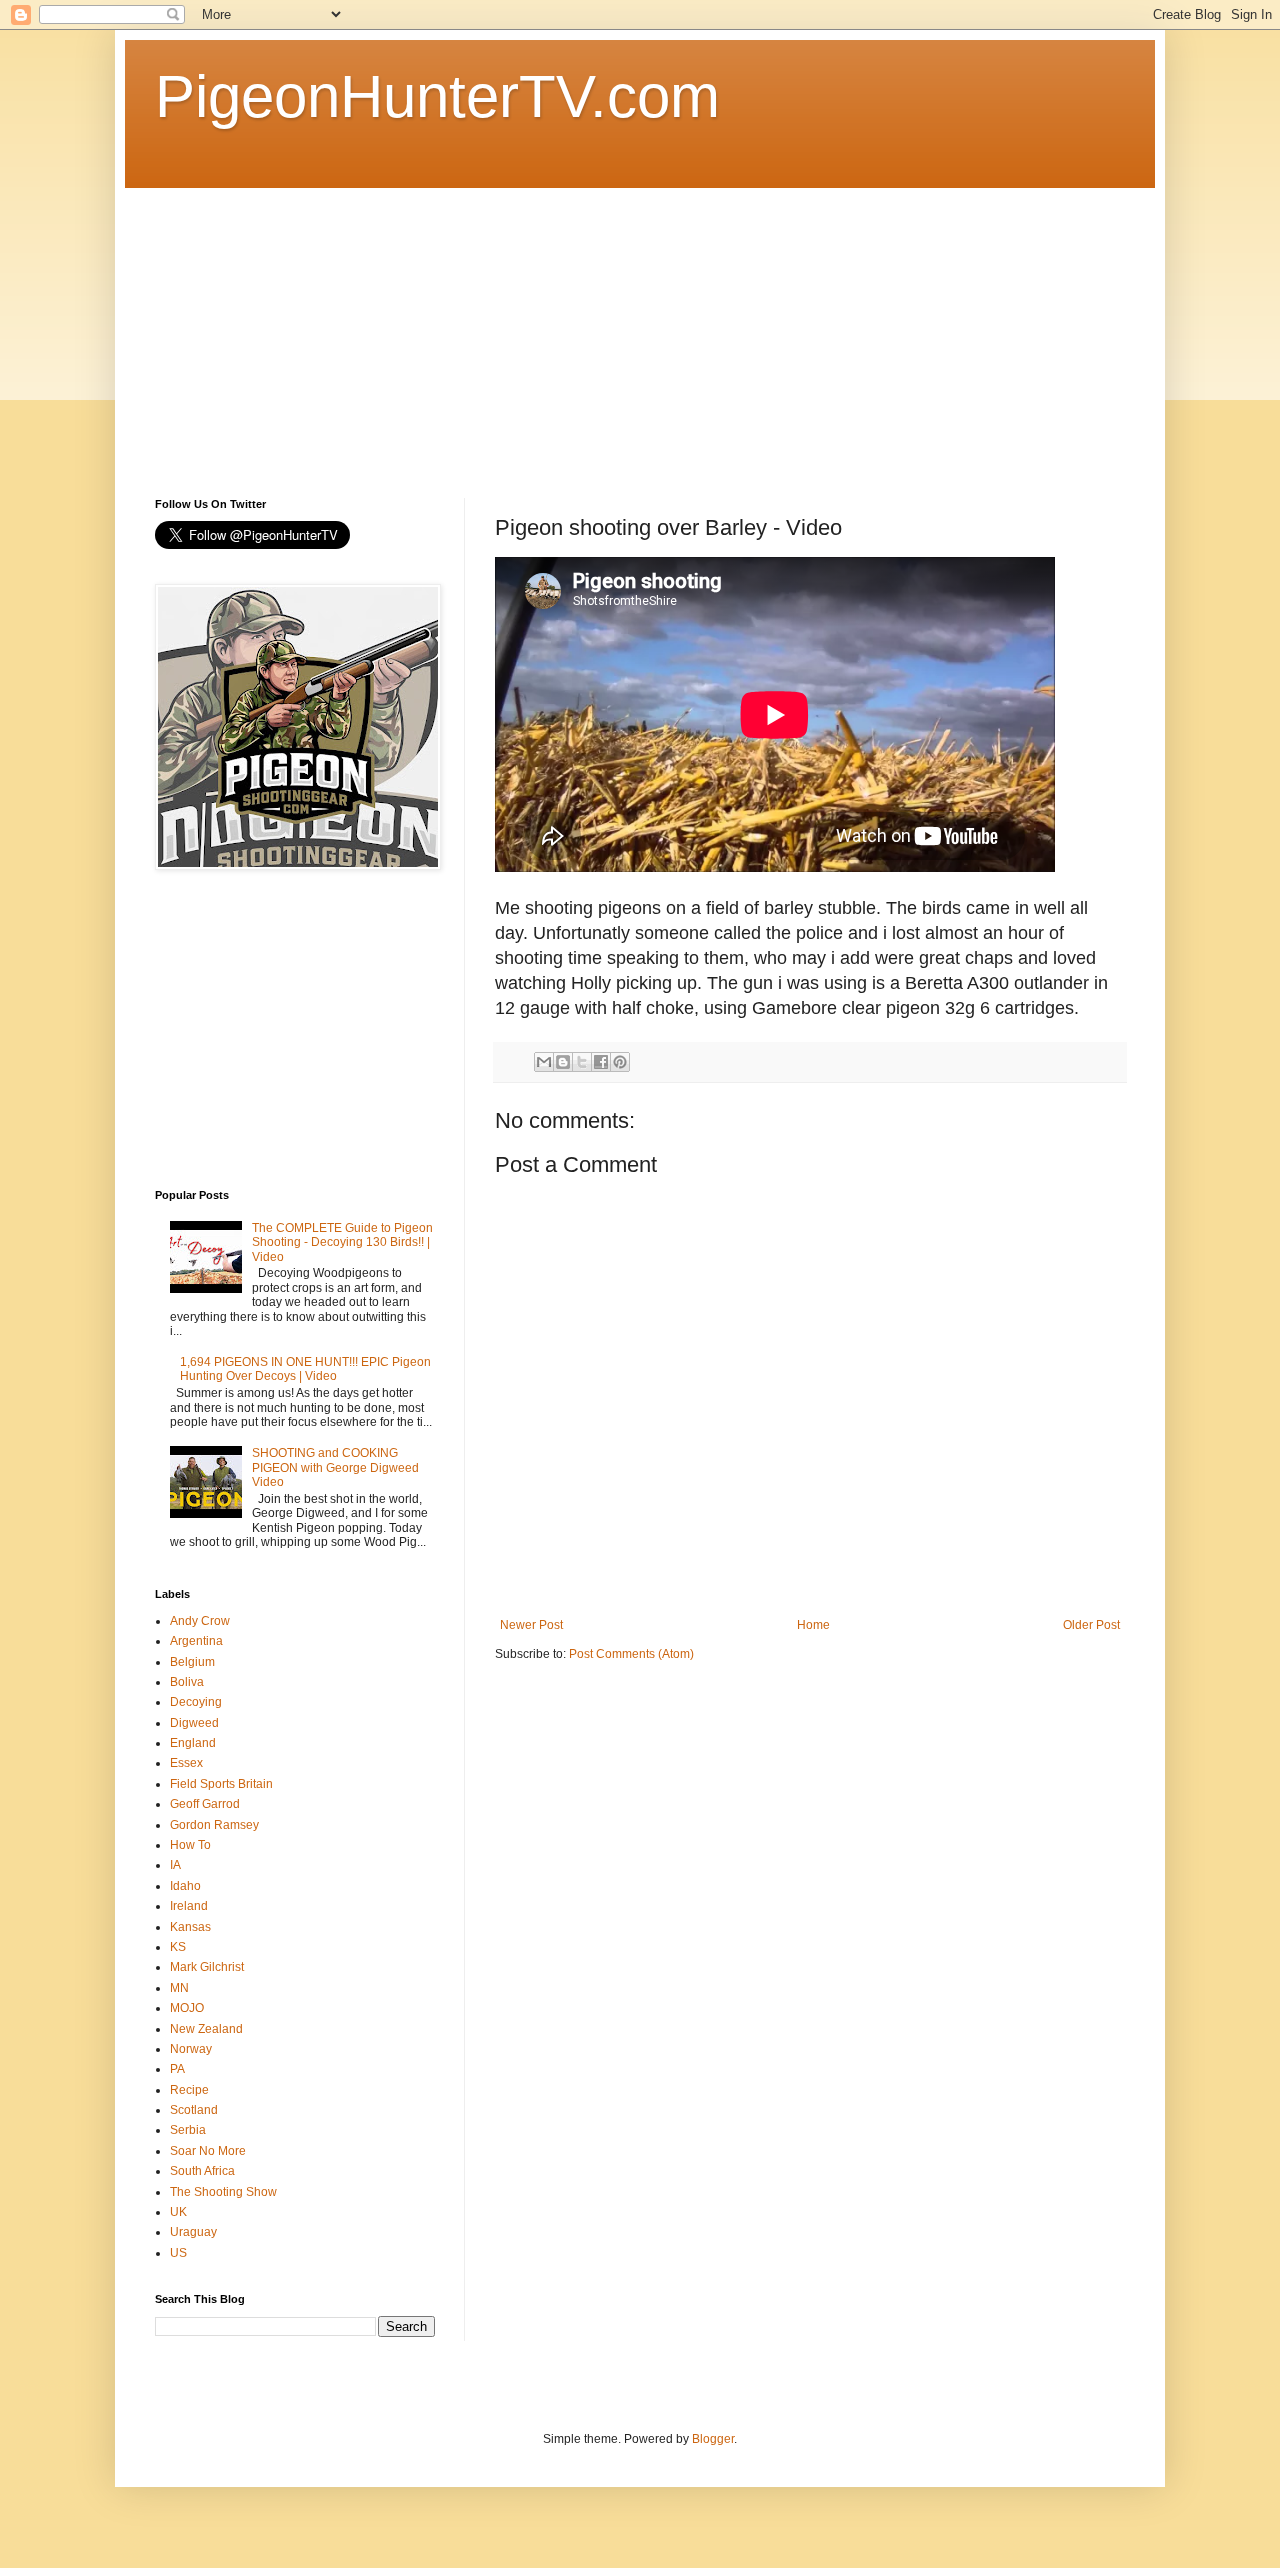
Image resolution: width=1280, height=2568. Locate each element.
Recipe (189, 2090)
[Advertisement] (640, 328)
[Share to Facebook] (601, 1062)
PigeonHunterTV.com (437, 96)
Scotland (194, 2110)
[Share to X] (582, 1062)
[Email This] (544, 1062)
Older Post (1091, 1625)
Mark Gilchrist (207, 1967)
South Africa (202, 2171)
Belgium (192, 1662)
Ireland (189, 1906)
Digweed (194, 1723)
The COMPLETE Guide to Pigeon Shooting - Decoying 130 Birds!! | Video (342, 1242)
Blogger (713, 2439)
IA (175, 1865)
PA (177, 2069)
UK (178, 2212)
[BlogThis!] (563, 1062)
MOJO (187, 2008)
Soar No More (208, 2151)
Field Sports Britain (221, 1784)
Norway (191, 2049)
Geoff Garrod (205, 1804)
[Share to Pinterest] (620, 1062)
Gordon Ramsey (214, 1825)
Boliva (187, 1682)
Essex (186, 1763)
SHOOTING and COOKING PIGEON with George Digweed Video (335, 1467)
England (193, 1743)
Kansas (190, 1927)
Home (813, 1625)
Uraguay (193, 2232)
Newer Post (531, 1625)
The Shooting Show (223, 2192)
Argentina (196, 1641)
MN (179, 1988)
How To (190, 1845)
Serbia (188, 2130)
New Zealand (206, 2029)
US (178, 2253)
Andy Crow (200, 1621)
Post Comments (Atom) (631, 1654)
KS (178, 1947)
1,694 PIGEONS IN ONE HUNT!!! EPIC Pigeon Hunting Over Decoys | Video (305, 1369)
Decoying (196, 1702)
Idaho (185, 1886)
